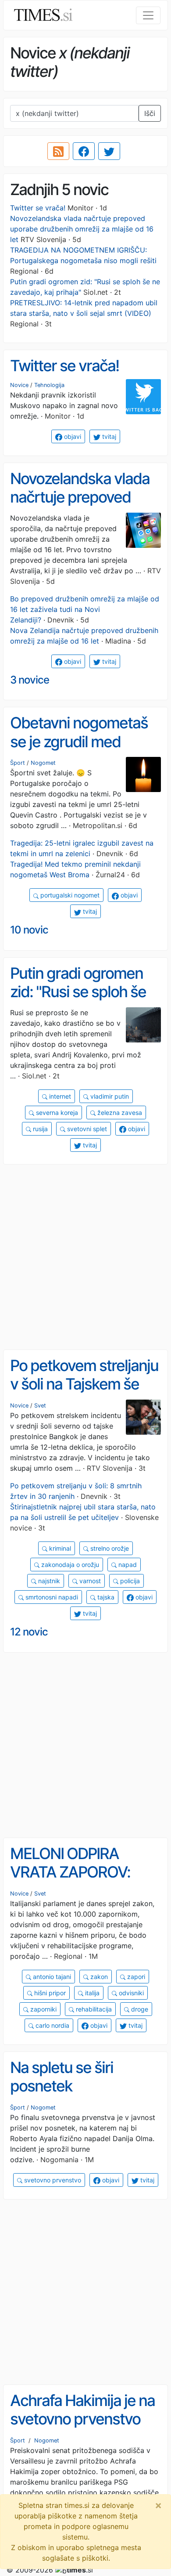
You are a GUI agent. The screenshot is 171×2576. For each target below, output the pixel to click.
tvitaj (108, 436)
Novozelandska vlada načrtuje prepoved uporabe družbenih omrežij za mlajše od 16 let (82, 229)
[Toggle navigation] (148, 15)
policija (129, 1581)
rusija (39, 1129)
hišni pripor (49, 1993)
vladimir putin (109, 1096)
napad (127, 1565)
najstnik (48, 1581)
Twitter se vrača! (38, 208)
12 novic (29, 1632)
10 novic (29, 930)
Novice (19, 385)
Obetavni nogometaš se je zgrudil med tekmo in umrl (79, 741)
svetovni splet (86, 1129)
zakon (98, 1977)
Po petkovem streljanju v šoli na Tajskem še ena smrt (84, 1384)
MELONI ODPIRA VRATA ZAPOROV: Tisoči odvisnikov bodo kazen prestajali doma (85, 1881)
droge (139, 2009)
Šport (18, 763)
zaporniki (43, 2009)
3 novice (30, 680)
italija (91, 1993)
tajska (105, 1597)
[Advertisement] (85, 1257)
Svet (40, 1406)
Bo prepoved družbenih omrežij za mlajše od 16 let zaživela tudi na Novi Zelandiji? (85, 609)
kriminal (59, 1548)
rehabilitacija (93, 2009)
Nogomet (43, 763)
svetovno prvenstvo (52, 2180)
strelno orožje (109, 1548)
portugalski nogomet (69, 895)
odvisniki (130, 1993)
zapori (135, 1977)
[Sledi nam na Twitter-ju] (109, 151)
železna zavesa (119, 1113)
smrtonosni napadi (51, 1597)
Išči (150, 113)
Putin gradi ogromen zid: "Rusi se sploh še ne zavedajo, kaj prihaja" (78, 1001)
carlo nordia (52, 2025)
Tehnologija (49, 385)
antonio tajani (51, 1977)
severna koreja (56, 1113)
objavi (72, 436)
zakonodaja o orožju (69, 1565)
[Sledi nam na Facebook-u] (84, 151)
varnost (89, 1581)
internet (59, 1096)
